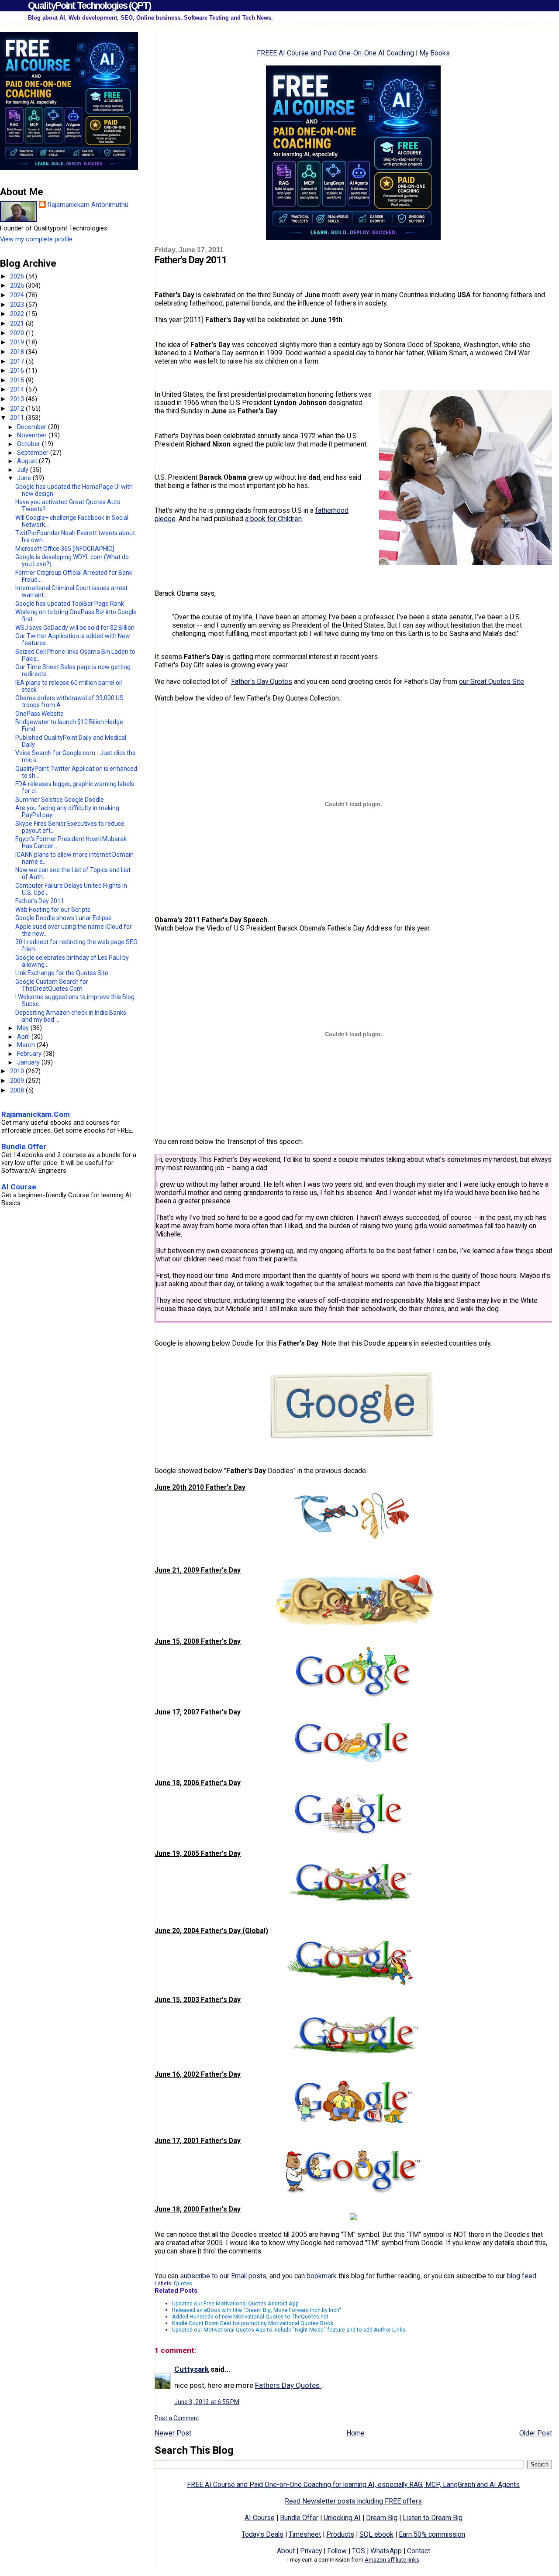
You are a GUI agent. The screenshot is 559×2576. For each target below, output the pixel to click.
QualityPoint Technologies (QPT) (89, 5)
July (24, 470)
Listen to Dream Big (433, 2518)
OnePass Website (40, 714)
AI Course (260, 2518)
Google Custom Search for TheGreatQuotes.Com (52, 985)
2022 (18, 314)
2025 (18, 285)
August (28, 461)
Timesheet (305, 2534)
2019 (18, 342)
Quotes (183, 2283)
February (30, 1054)
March (27, 1045)
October (29, 444)
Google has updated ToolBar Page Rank (70, 604)
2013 (18, 399)
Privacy (311, 2551)
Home (355, 2433)
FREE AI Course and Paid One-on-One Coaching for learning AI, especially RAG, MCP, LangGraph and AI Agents (353, 2485)
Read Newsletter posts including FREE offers (353, 2501)
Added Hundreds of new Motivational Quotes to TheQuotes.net (250, 2317)
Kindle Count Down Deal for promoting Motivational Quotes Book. (253, 2323)
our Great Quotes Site (492, 682)
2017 (18, 361)
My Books (435, 53)
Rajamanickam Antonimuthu (88, 205)
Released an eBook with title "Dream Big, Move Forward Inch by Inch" (257, 2310)
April (24, 1037)
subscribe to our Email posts (223, 2276)
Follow (337, 2551)
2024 (18, 295)
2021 (18, 323)
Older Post (536, 2433)
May (24, 1028)
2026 (18, 276)
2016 (18, 371)
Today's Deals (262, 2534)
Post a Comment (177, 2418)
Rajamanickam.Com (36, 1114)
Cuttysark (192, 2369)
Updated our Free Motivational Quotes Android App (235, 2303)
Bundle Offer (299, 2518)
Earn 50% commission (432, 2534)
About (286, 2551)
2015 (18, 380)
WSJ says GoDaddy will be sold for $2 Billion (75, 628)
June (25, 478)
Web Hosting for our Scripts (53, 910)
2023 (18, 305)
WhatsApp (386, 2551)
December (33, 427)
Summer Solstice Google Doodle (60, 800)
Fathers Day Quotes (288, 2385)
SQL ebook (376, 2534)
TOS (359, 2551)
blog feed (522, 2276)
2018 (18, 352)
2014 (18, 389)
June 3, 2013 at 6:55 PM (207, 2402)
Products (340, 2534)
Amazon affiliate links (392, 2560)
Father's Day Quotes (262, 682)
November (33, 435)
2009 (18, 1081)
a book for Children (273, 519)
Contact (419, 2551)
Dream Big (382, 2518)
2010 (18, 1071)
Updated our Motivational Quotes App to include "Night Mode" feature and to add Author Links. (289, 2330)
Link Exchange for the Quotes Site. (62, 973)
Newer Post (173, 2433)
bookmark (322, 2276)
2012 (18, 409)
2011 (18, 418)
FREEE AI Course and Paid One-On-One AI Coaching (335, 53)
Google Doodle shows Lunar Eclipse (64, 918)
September (34, 453)
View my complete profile (36, 239)
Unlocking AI (342, 2518)
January (29, 1062)
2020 (18, 333)
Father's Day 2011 (40, 901)
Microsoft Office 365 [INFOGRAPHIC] (65, 549)
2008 (18, 1090)
